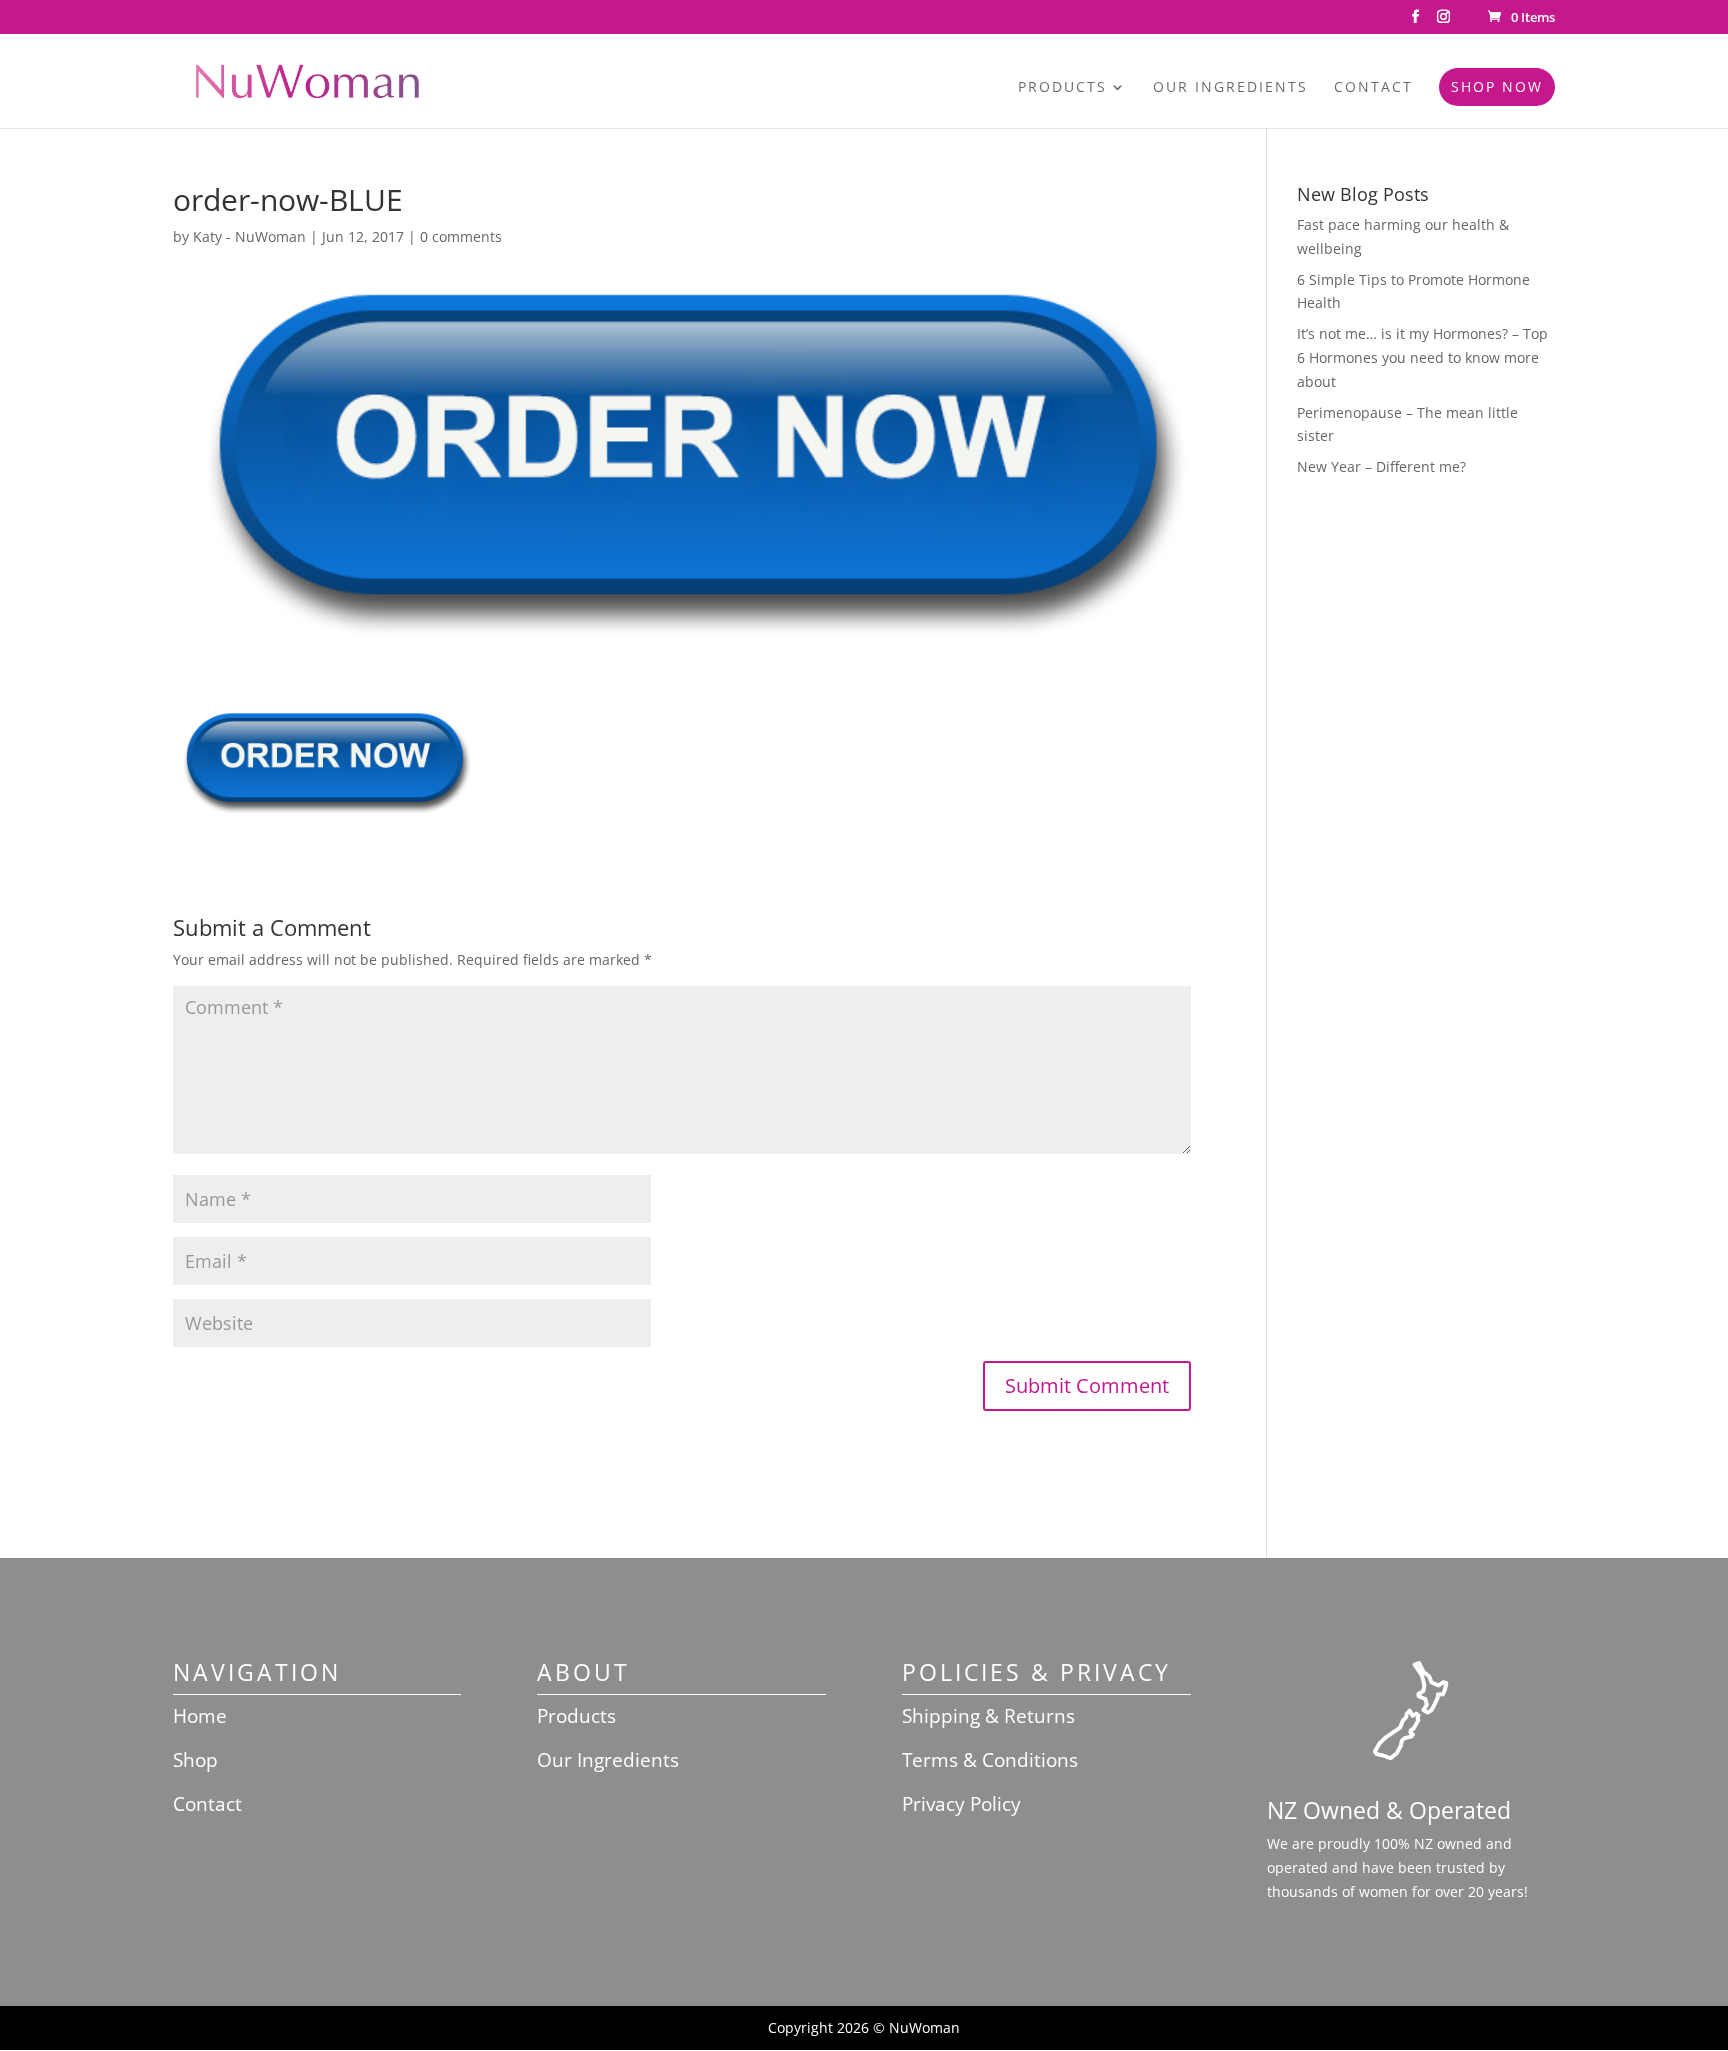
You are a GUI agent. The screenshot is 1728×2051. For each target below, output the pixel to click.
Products (1062, 88)
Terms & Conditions (990, 1760)
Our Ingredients (1230, 88)
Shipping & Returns (988, 1716)
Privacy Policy (961, 1804)
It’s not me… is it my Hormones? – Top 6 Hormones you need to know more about (1422, 357)
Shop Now (1497, 86)
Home (200, 1716)
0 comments (461, 236)
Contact (1373, 88)
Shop (195, 1760)
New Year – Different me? (1381, 466)
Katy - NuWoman (249, 236)
